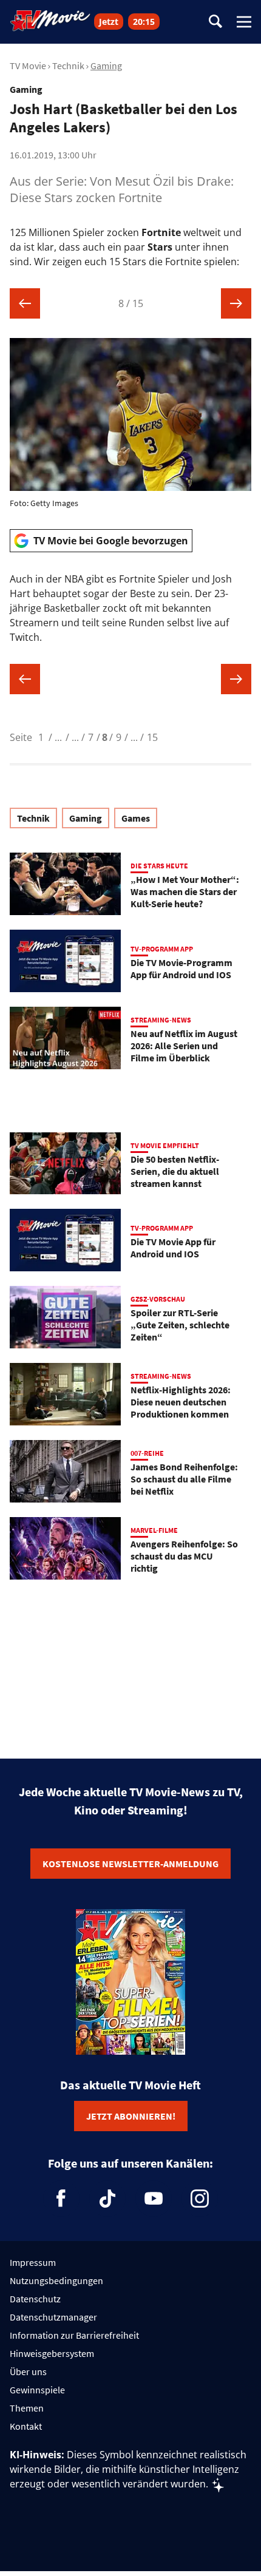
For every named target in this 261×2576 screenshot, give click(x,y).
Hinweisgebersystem (52, 2353)
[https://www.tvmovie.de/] (50, 21)
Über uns (28, 2371)
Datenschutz (35, 2299)
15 (152, 737)
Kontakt (26, 2426)
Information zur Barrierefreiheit (74, 2335)
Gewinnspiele (37, 2390)
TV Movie (28, 66)
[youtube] (154, 2199)
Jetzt (109, 22)
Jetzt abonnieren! (131, 2116)
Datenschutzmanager (53, 2317)
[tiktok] (107, 2199)
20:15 (144, 22)
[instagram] (200, 2199)
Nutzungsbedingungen (56, 2280)
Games (136, 818)
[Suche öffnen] (215, 22)
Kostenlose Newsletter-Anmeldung (130, 1864)
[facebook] (61, 2199)
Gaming (106, 66)
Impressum (33, 2262)
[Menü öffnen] (244, 22)
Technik (68, 66)
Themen (27, 2408)
